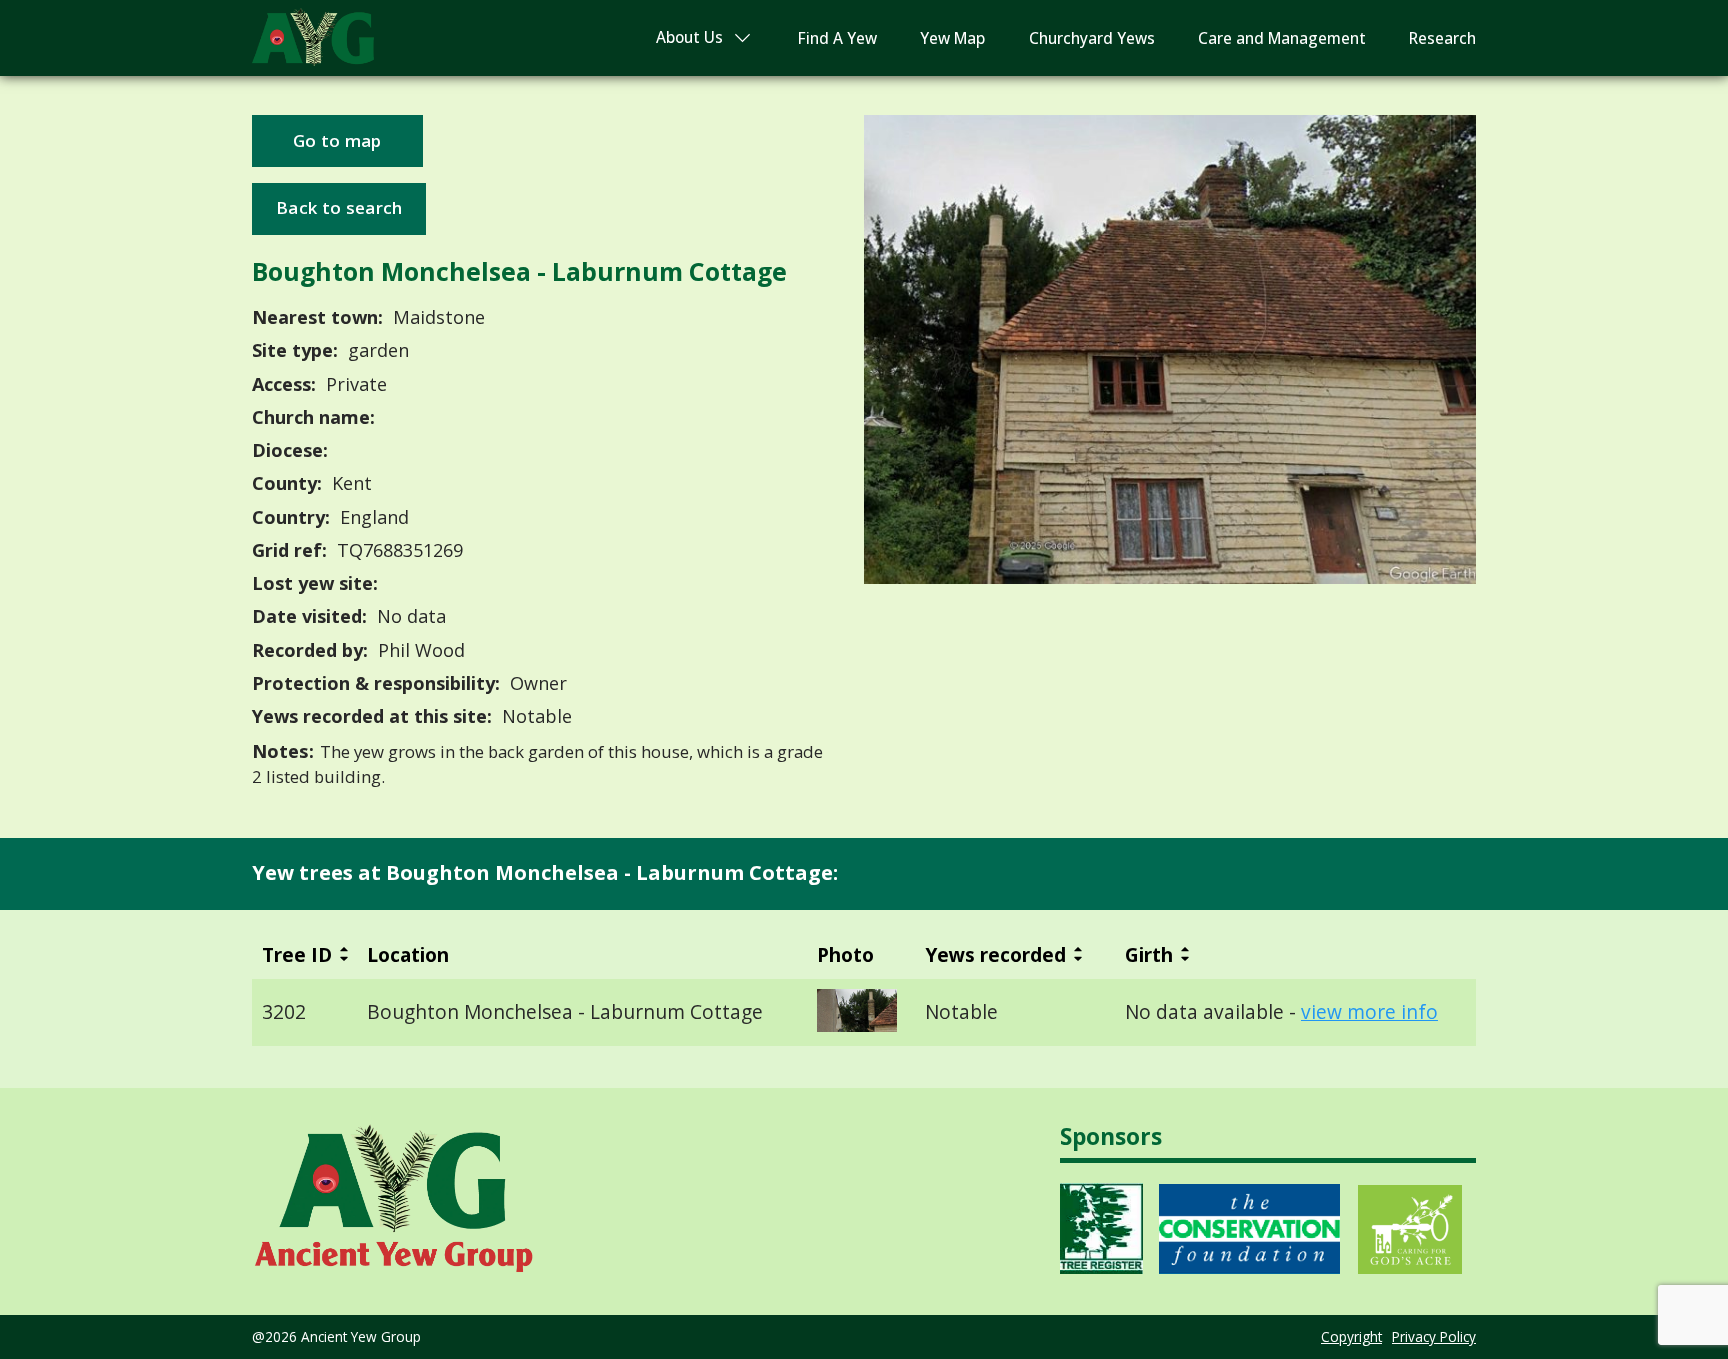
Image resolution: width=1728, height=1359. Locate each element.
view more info (1369, 1012)
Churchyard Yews (1092, 38)
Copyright (1351, 1336)
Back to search (339, 207)
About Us (689, 37)
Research (1442, 38)
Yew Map (952, 38)
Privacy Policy (1434, 1336)
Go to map (337, 140)
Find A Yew (837, 38)
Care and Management (1282, 38)
